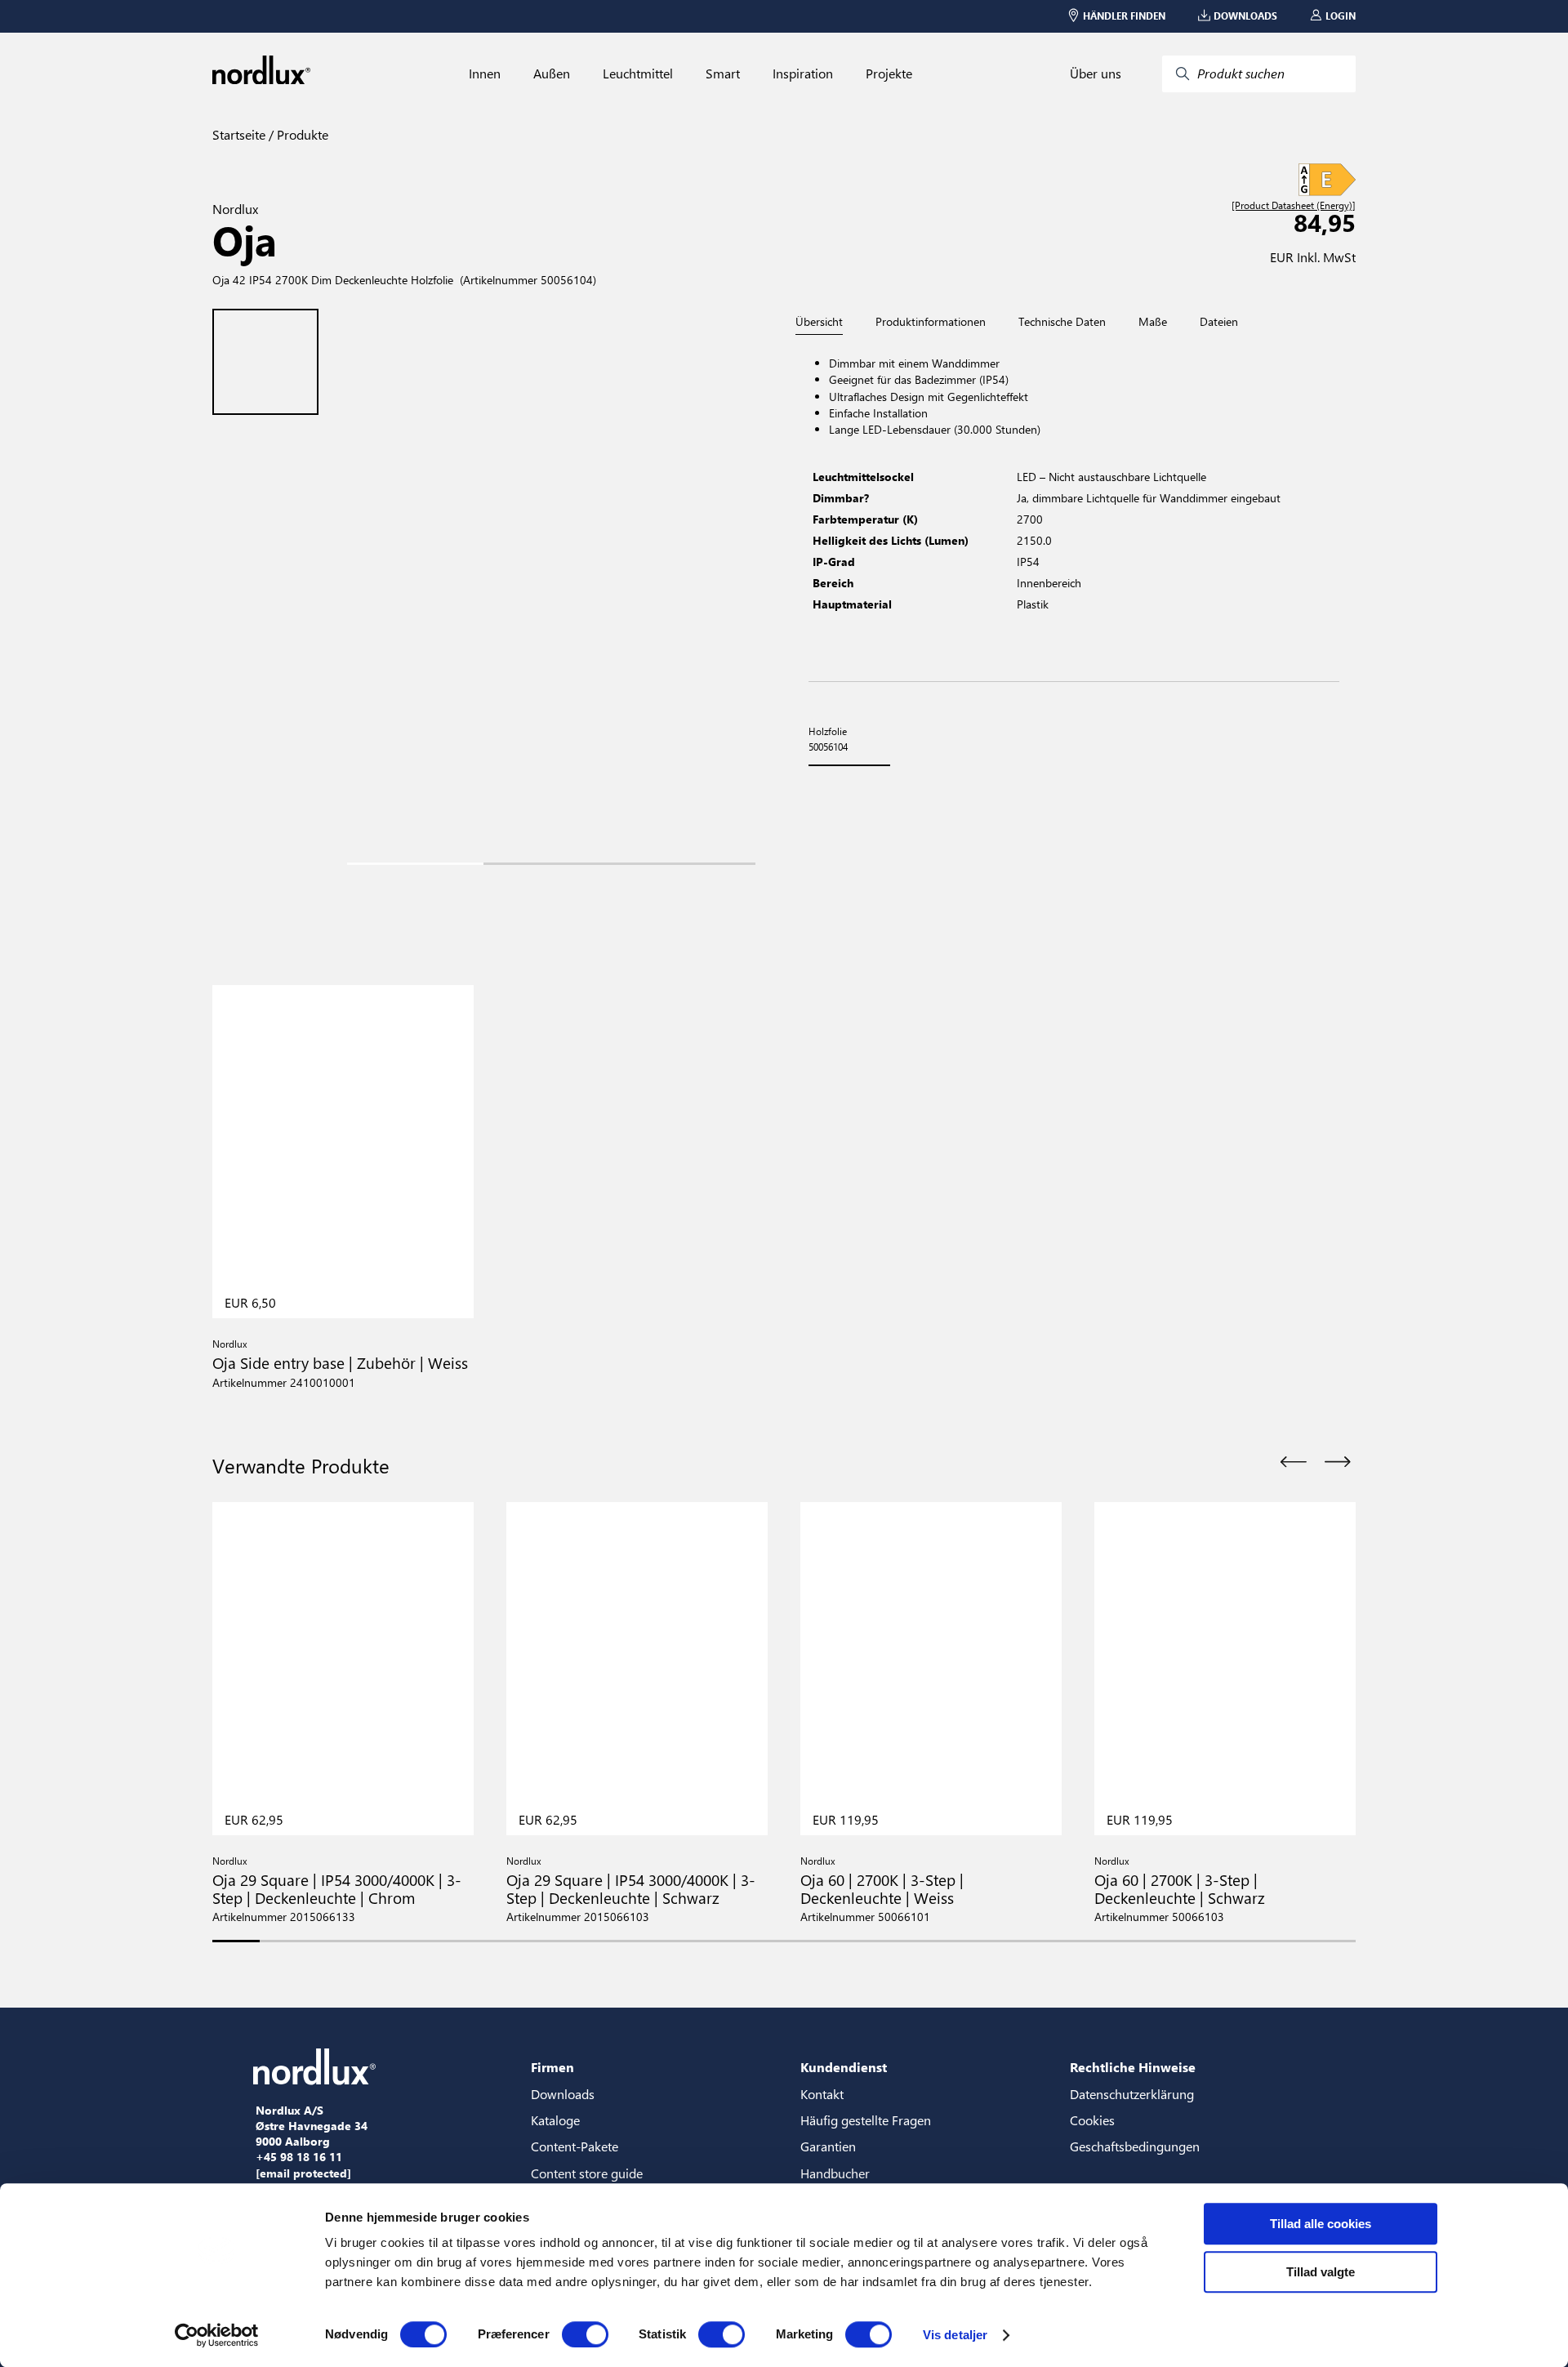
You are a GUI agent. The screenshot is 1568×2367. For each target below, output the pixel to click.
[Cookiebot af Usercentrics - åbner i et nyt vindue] (217, 2335)
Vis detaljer (955, 2335)
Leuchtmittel (638, 74)
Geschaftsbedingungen (1135, 2146)
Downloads (563, 2094)
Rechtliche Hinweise (1133, 2067)
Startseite (239, 134)
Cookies (1092, 2120)
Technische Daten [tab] (1062, 322)
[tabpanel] (1074, 508)
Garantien (828, 2146)
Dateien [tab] (1219, 322)
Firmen (552, 2067)
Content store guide (587, 2173)
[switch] (585, 2334)
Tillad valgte (1321, 2272)
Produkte (301, 134)
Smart (723, 74)
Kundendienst (844, 2067)
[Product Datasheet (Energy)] (1294, 206)
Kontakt (822, 2094)
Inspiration (803, 74)
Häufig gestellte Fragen (866, 2120)
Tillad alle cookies (1321, 2224)
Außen (552, 74)
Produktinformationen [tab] (931, 322)
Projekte (889, 74)
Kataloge (555, 2120)
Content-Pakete (575, 2146)
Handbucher (835, 2173)
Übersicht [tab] (819, 322)
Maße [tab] (1153, 322)
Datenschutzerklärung (1132, 2094)
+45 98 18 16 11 (299, 2157)
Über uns (1096, 74)
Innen (485, 74)
